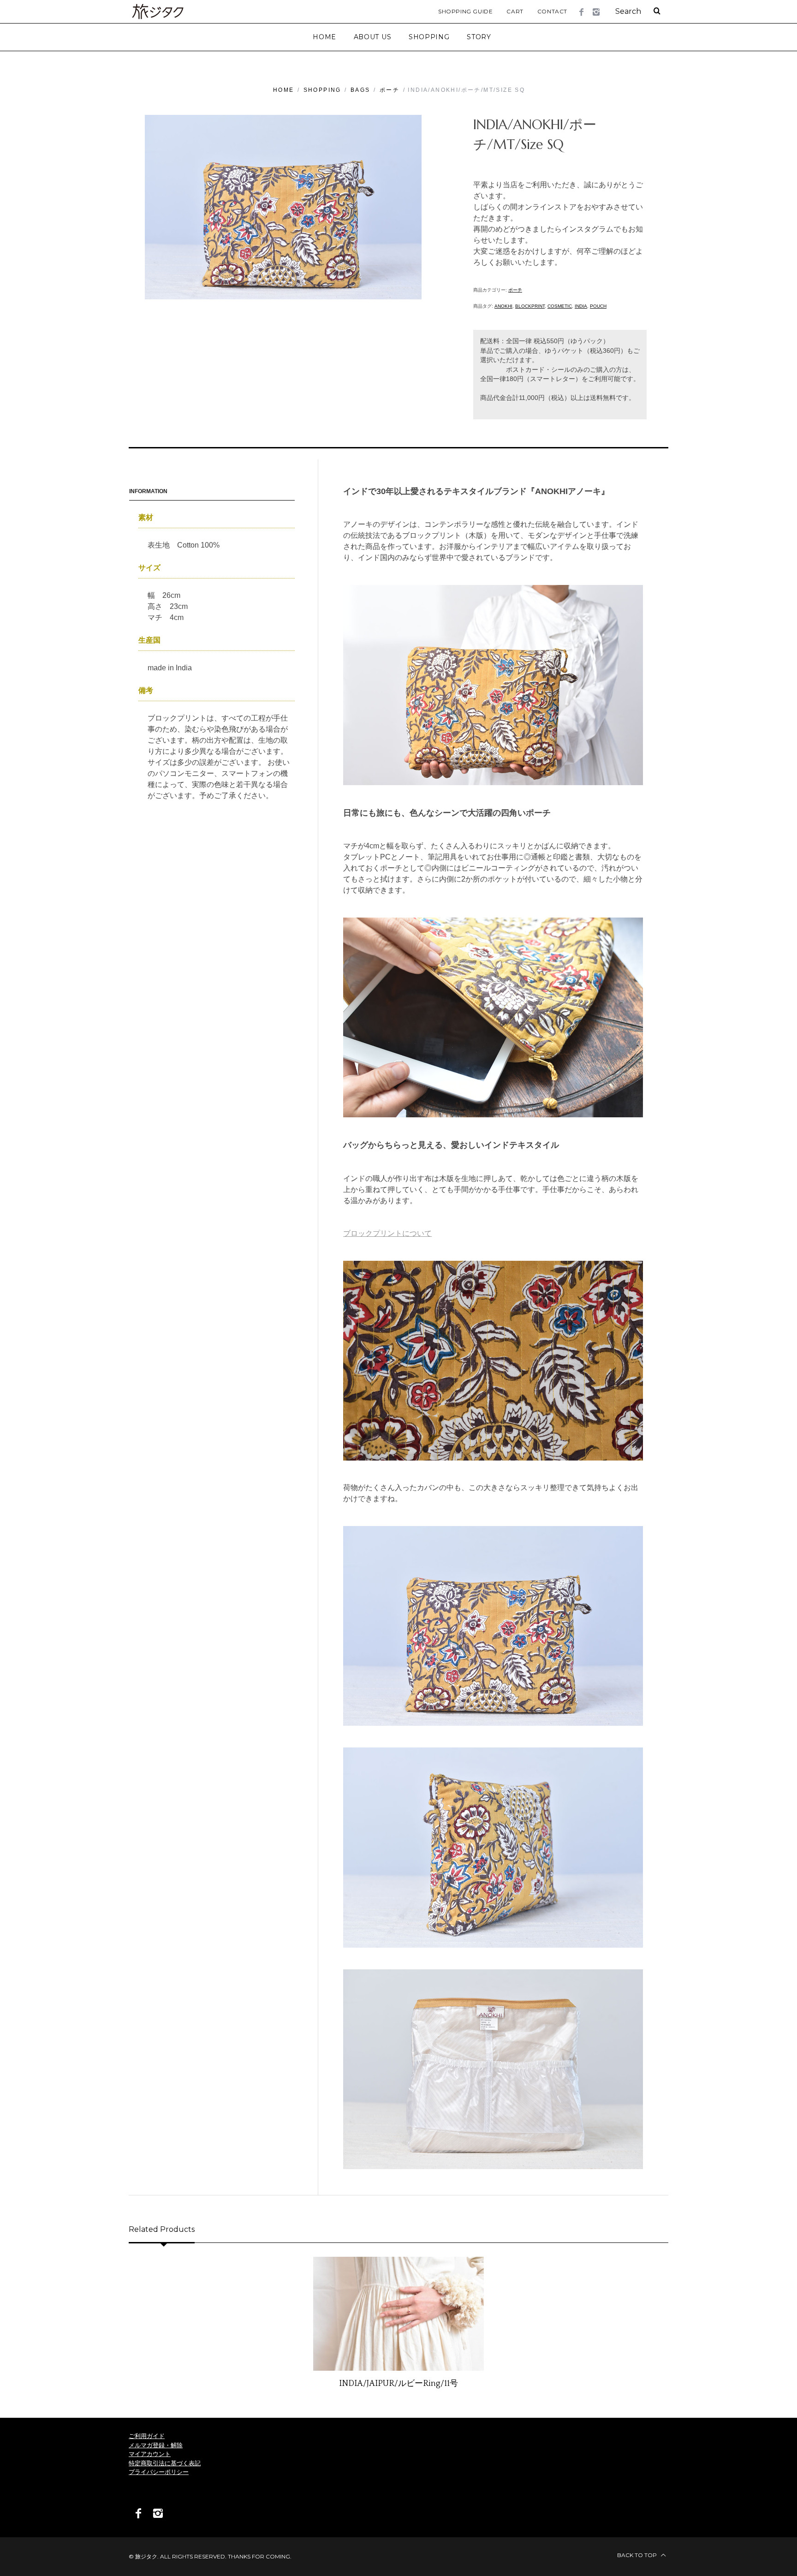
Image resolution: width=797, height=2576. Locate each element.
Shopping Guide (465, 11)
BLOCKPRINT (530, 306)
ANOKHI (503, 306)
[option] (398, 2323)
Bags (360, 90)
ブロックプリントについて (387, 1233)
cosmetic (560, 306)
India (581, 306)
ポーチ (390, 90)
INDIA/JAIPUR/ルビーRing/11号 (398, 2384)
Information (148, 491)
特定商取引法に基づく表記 (165, 2463)
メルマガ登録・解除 (156, 2445)
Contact (552, 11)
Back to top (638, 2555)
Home (284, 90)
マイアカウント (150, 2454)
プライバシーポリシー (159, 2472)
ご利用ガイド (147, 2436)
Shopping (322, 90)
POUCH (598, 306)
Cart (515, 11)
